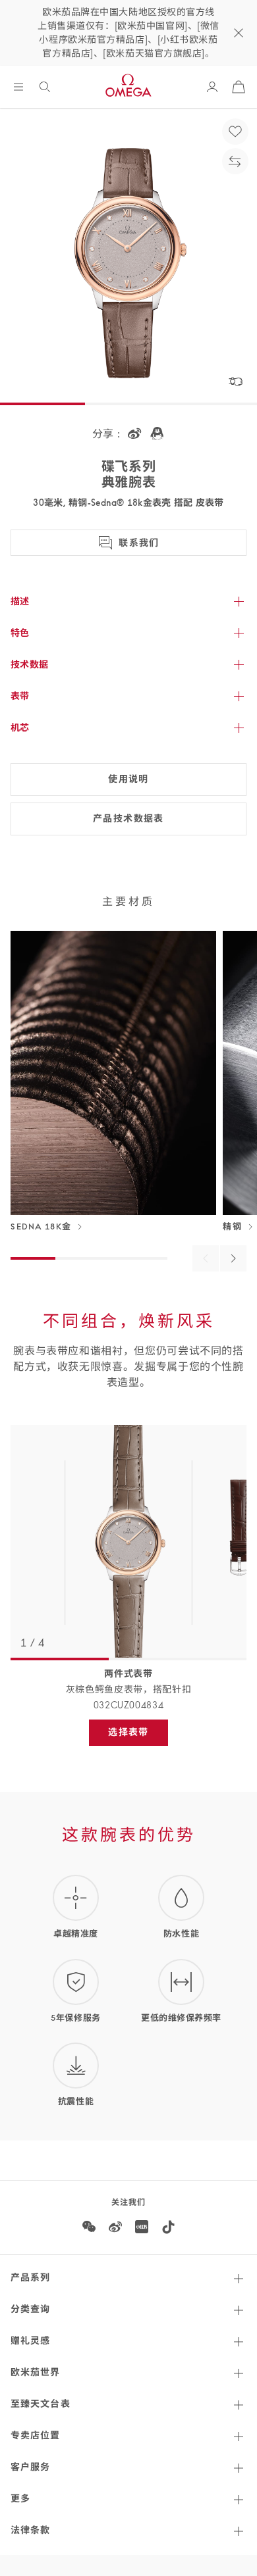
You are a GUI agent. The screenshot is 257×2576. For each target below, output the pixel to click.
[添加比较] (235, 161)
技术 (30, 664)
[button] (235, 382)
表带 (20, 696)
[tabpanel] (128, 1543)
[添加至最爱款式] (235, 132)
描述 (20, 601)
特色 (20, 633)
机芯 (20, 728)
